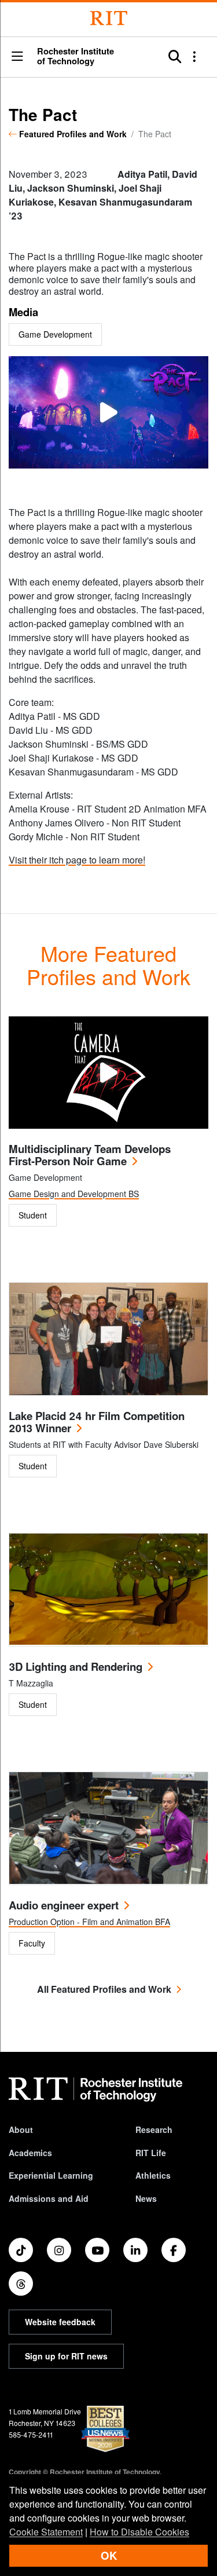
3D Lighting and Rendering (76, 1666)
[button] (17, 57)
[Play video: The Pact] (108, 412)
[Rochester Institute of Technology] (109, 18)
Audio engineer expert (64, 1905)
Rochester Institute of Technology (76, 56)
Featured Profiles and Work (73, 134)
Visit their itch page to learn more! (77, 860)
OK (109, 2555)
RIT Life (151, 2153)
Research (154, 2129)
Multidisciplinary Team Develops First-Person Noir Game (90, 1155)
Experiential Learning (51, 2175)
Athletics (153, 2175)
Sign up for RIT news (66, 2356)
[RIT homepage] (95, 2090)
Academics (30, 2153)
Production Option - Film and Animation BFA (89, 1922)
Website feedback (60, 2322)
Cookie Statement (46, 2532)
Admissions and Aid (49, 2198)
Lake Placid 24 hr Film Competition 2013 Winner (97, 1422)
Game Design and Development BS (74, 1194)
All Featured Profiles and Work (104, 1989)
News (146, 2198)
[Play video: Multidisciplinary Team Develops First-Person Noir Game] (108, 1073)
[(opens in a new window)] (21, 2250)
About (21, 2129)
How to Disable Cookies (139, 2532)
